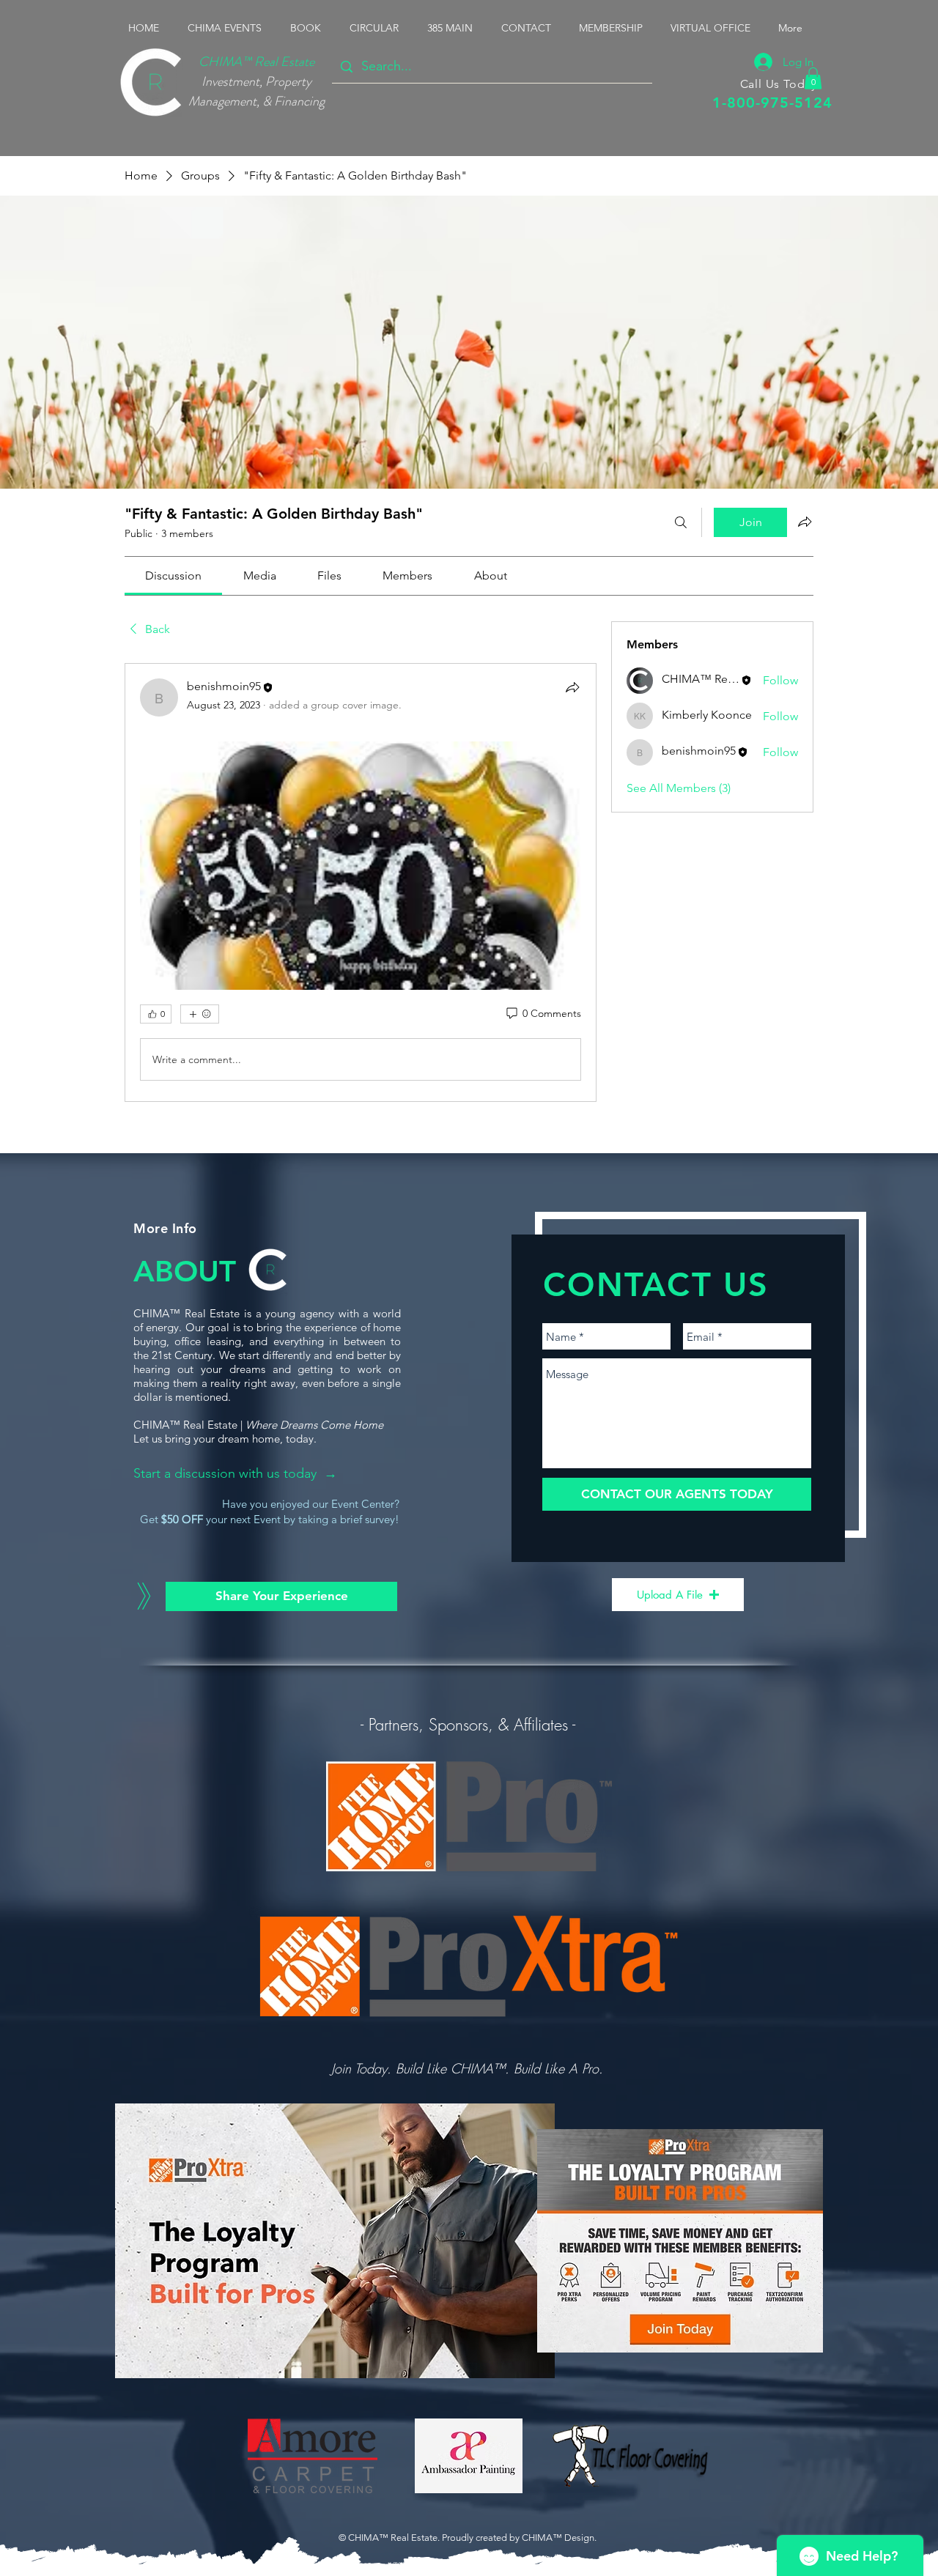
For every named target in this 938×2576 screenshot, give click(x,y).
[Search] (681, 522)
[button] (228, 28)
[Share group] (805, 522)
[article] (361, 882)
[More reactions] (200, 1014)
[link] (173, 575)
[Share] (572, 687)
